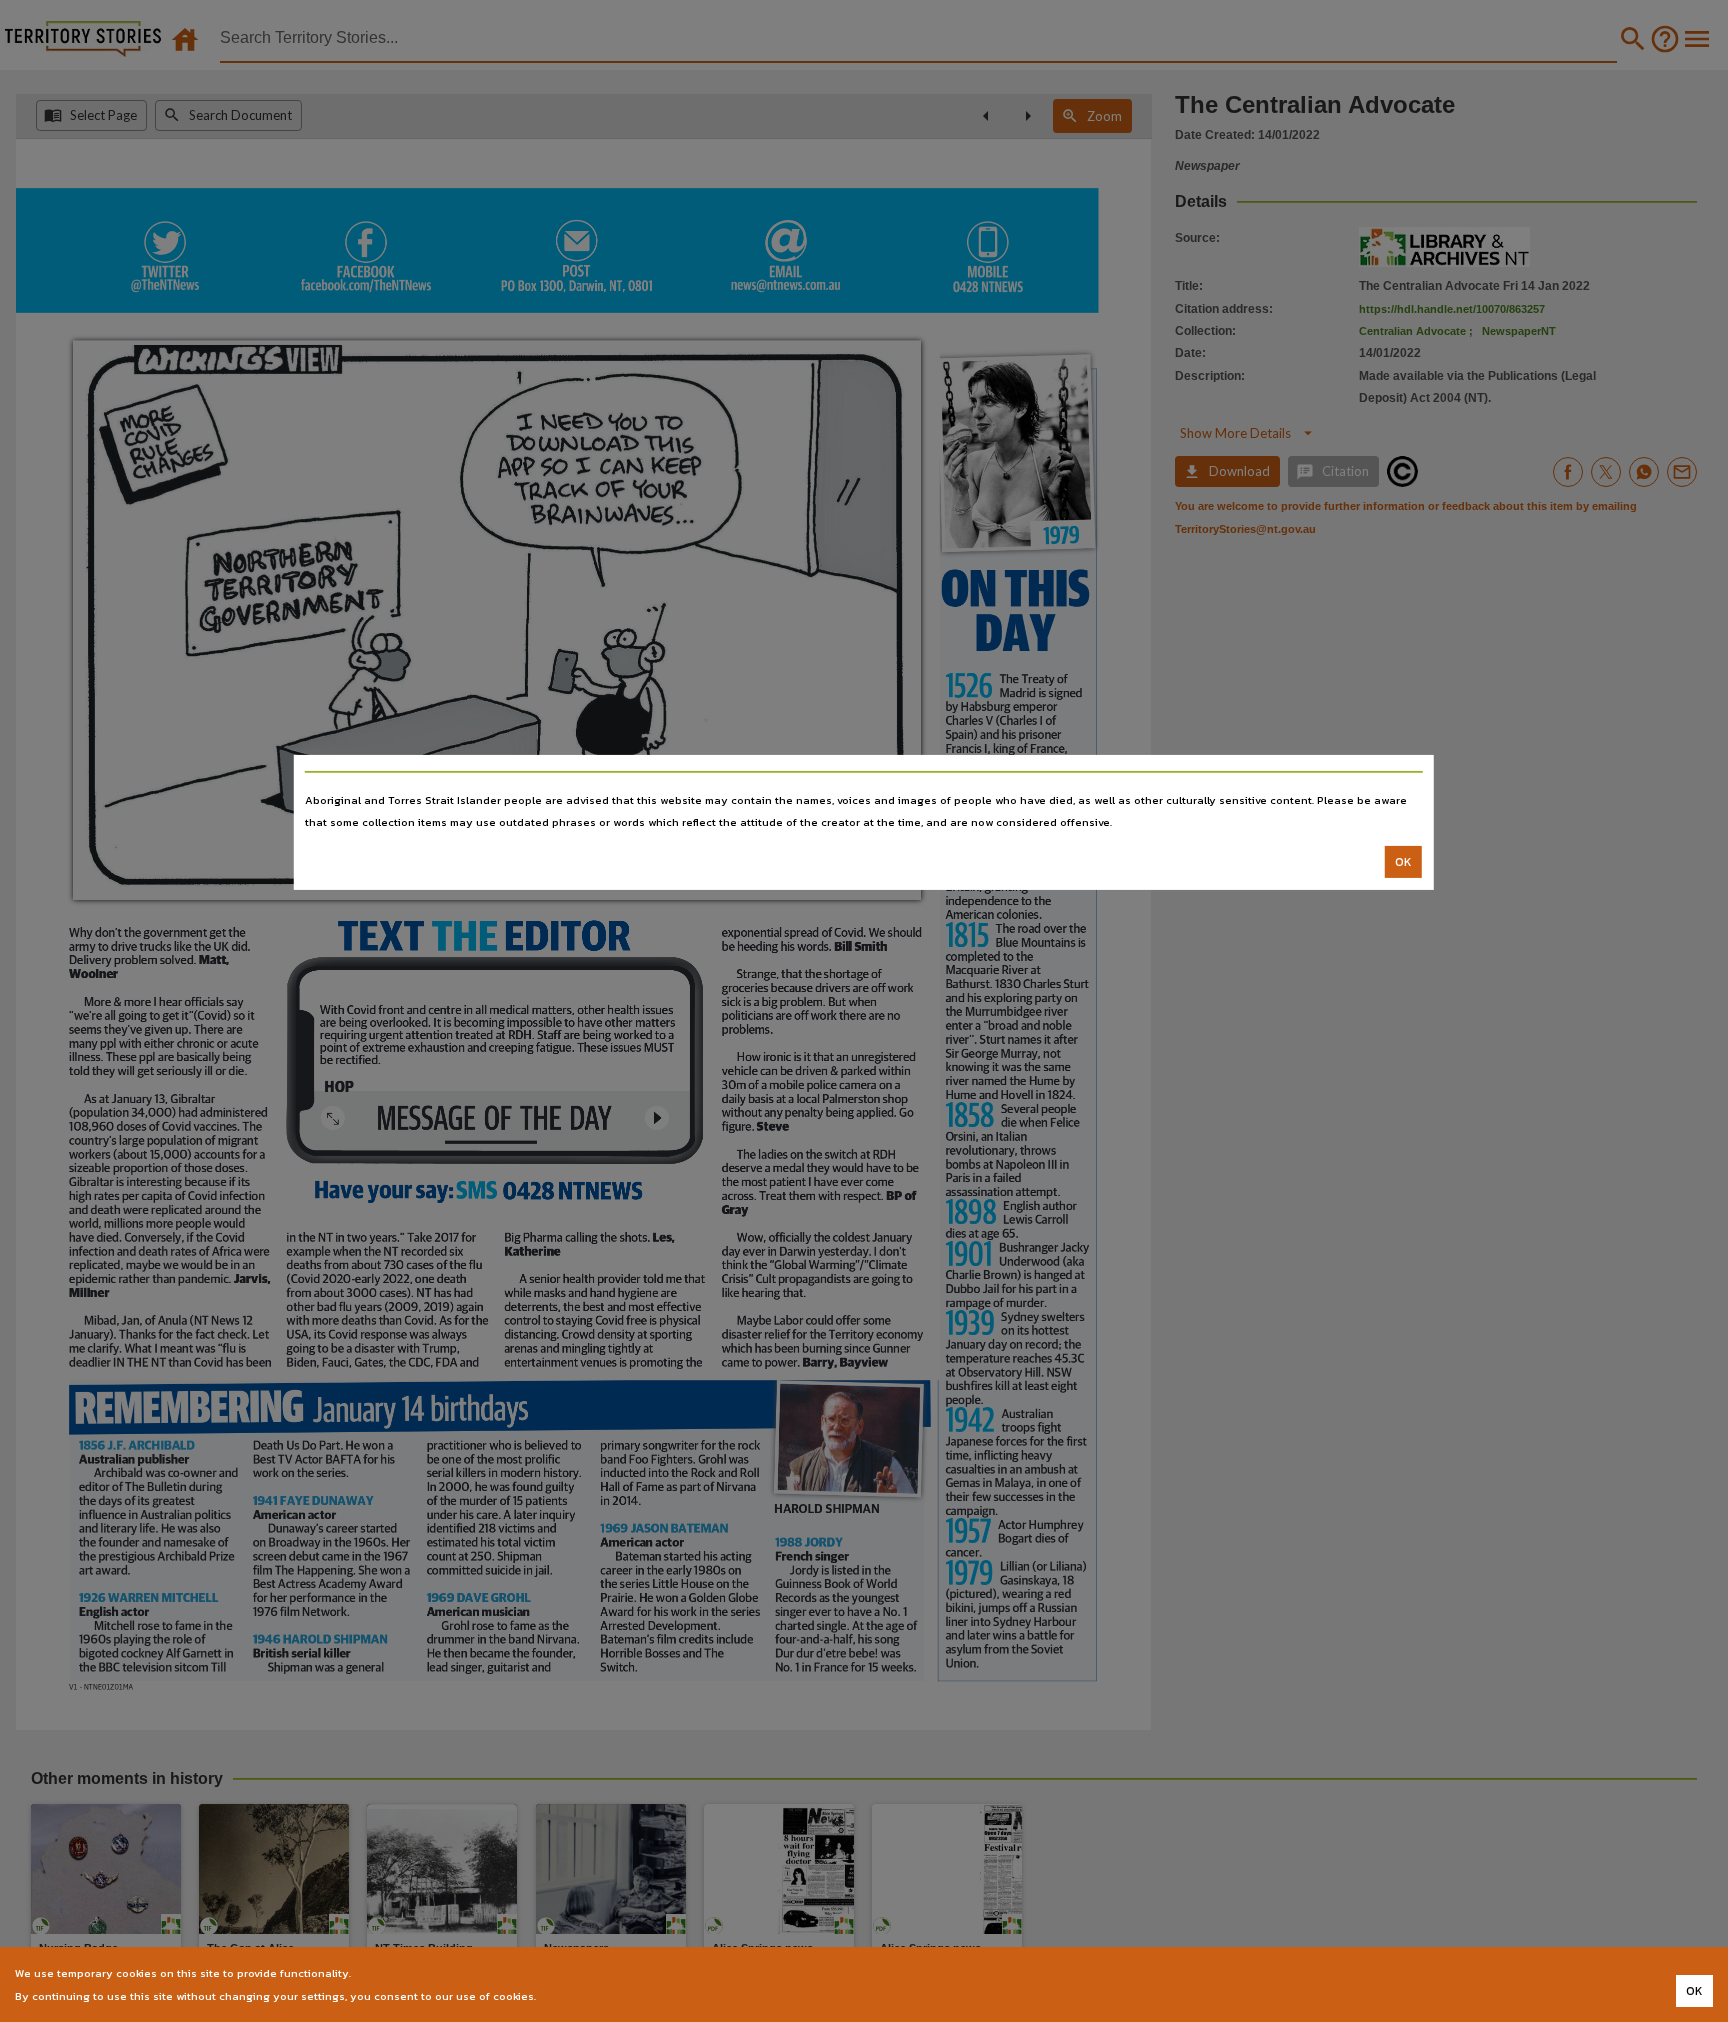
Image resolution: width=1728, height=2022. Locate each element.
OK (1403, 862)
